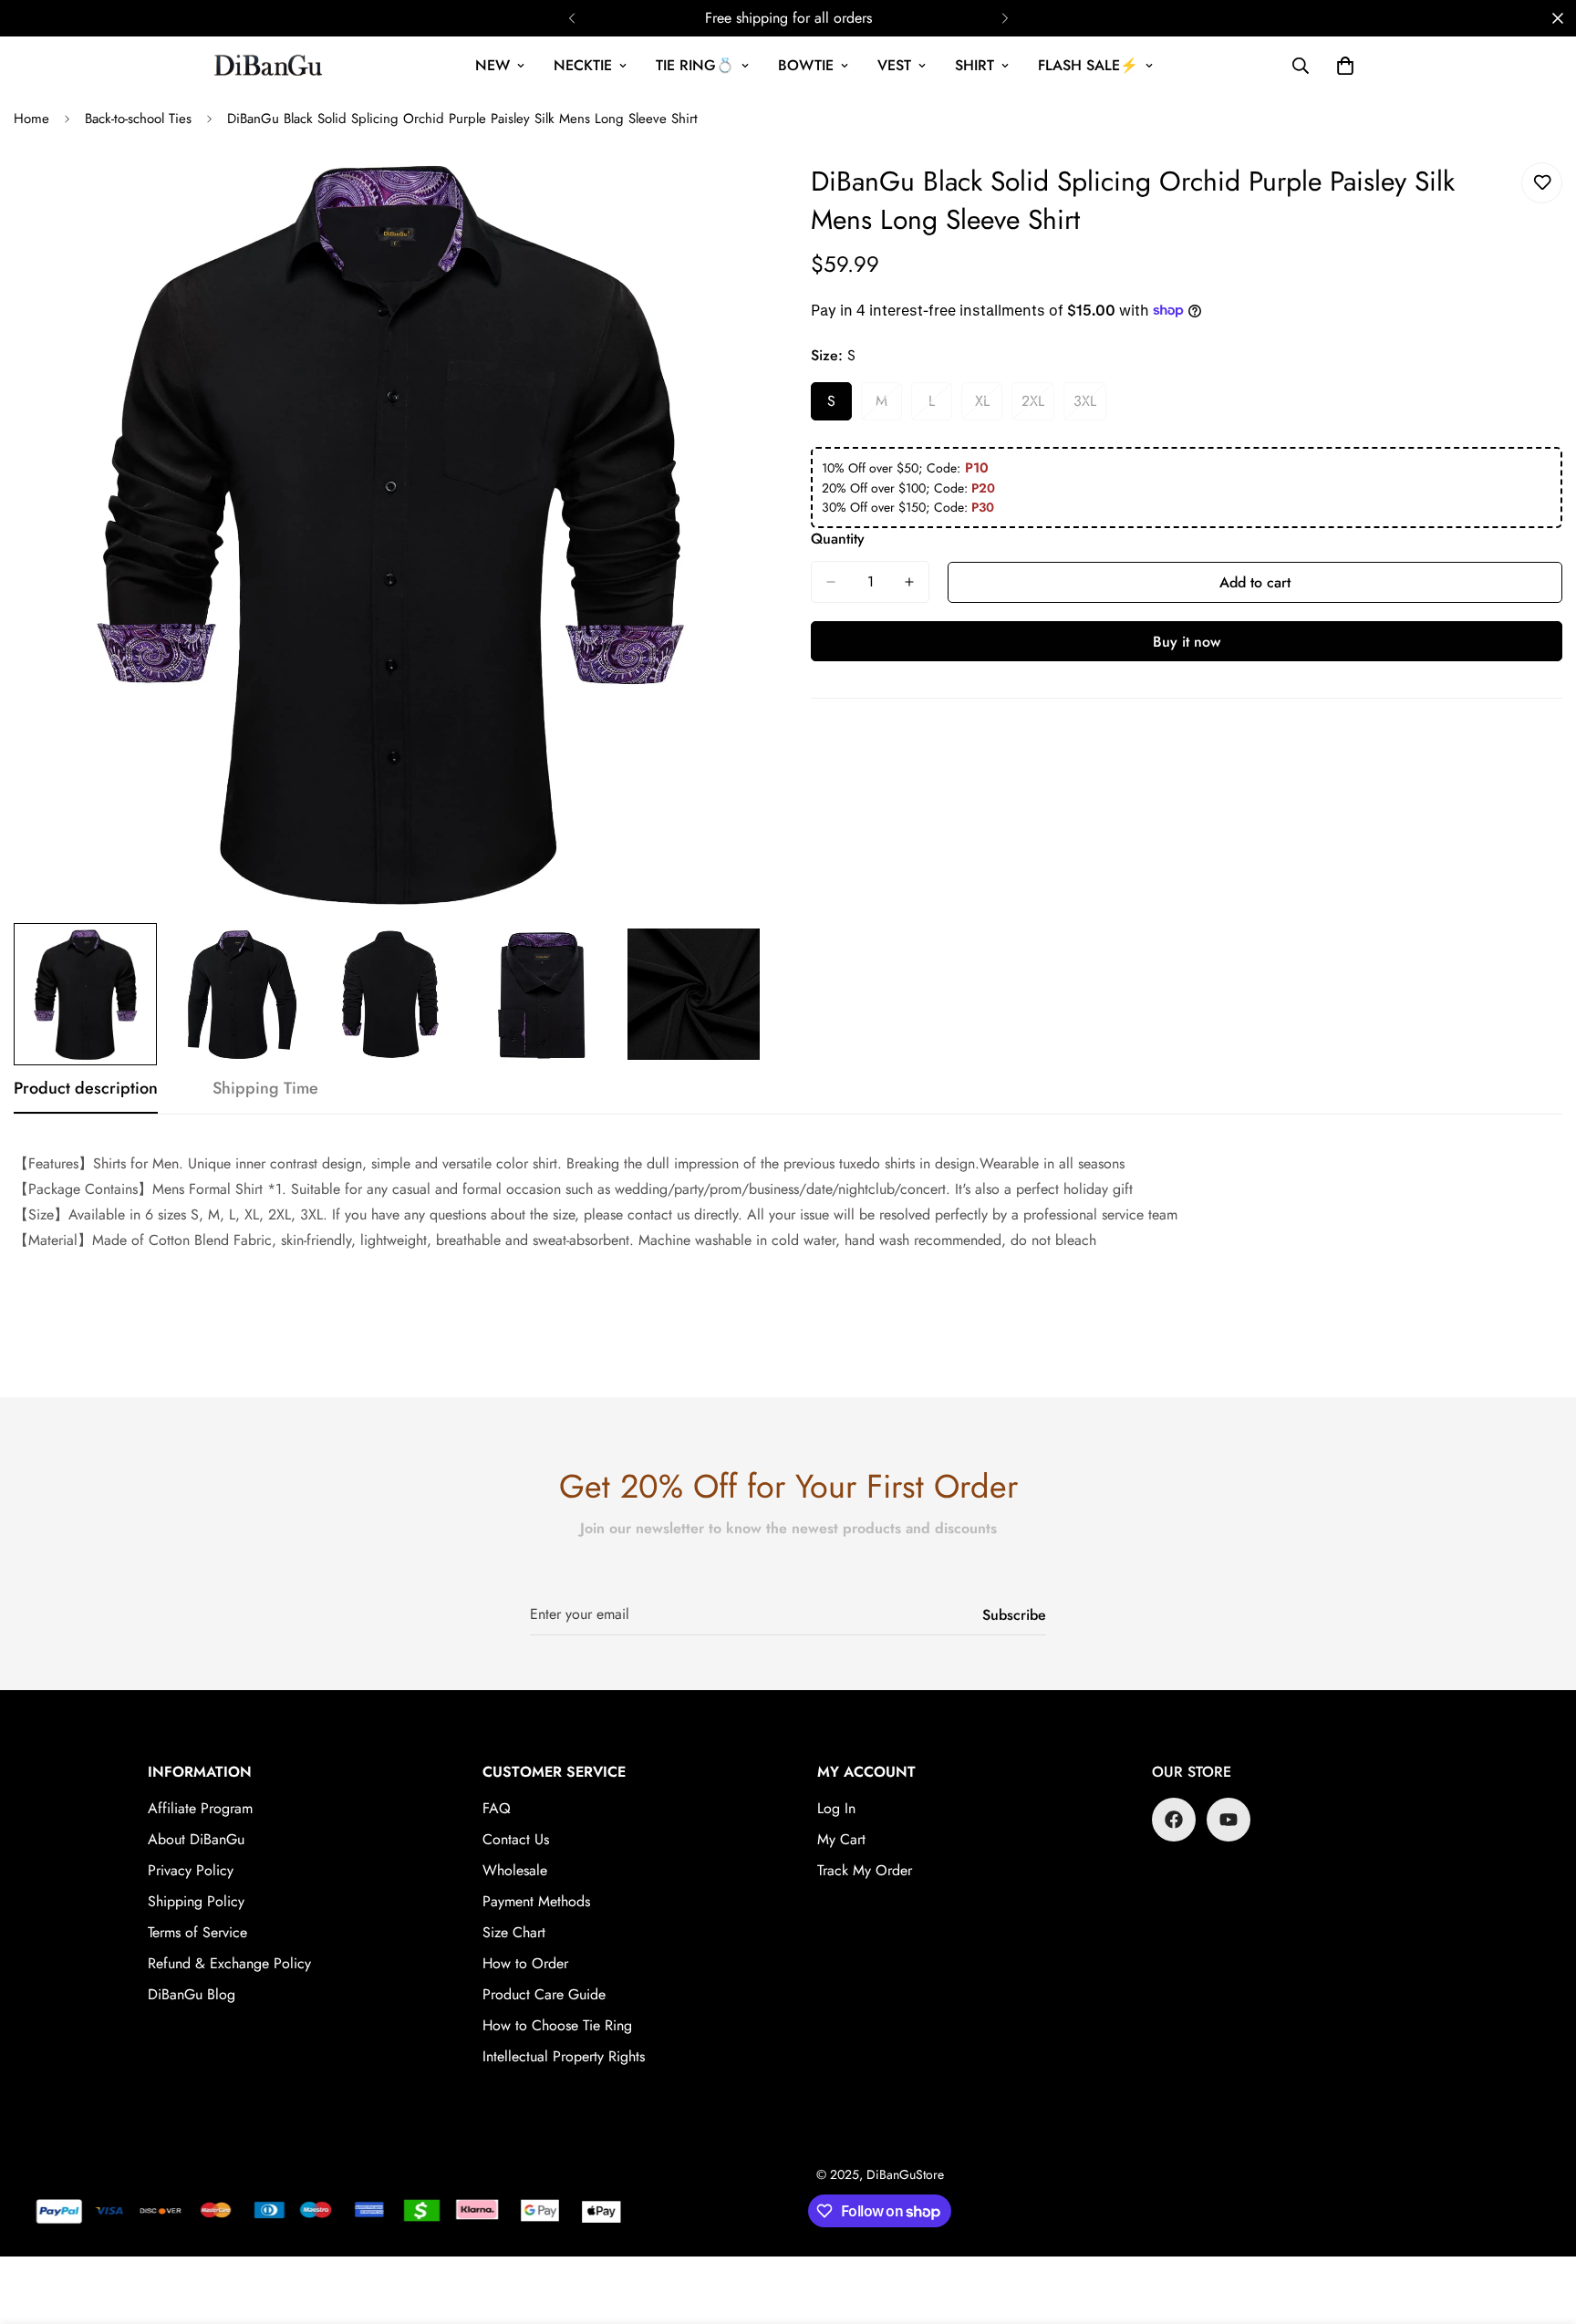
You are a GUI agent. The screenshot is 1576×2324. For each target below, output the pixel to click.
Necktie (583, 65)
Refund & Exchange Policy (229, 1963)
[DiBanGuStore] (270, 66)
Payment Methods (536, 1901)
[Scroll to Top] (1540, 2225)
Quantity (838, 539)
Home (31, 119)
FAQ (497, 1808)
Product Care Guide (544, 1994)
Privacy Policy (191, 1870)
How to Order (525, 1963)
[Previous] (571, 18)
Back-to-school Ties (138, 119)
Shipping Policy (196, 1901)
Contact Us (516, 1839)
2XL (1038, 406)
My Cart (841, 1839)
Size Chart (514, 1932)
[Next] (1005, 18)
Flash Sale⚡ (1088, 65)
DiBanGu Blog (192, 1994)
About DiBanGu (196, 1839)
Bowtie (806, 65)
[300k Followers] (1174, 1820)
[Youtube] (1229, 1820)
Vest (894, 65)
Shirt (975, 65)
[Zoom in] (726, 197)
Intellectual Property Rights (564, 2056)
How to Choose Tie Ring (557, 2025)
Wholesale (515, 1870)
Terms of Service (197, 1932)
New (493, 65)
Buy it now (1187, 642)
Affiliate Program (200, 1808)
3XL (1090, 406)
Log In (836, 1808)
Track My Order (865, 1870)
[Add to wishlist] (1542, 183)
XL (989, 406)
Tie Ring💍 (695, 65)
